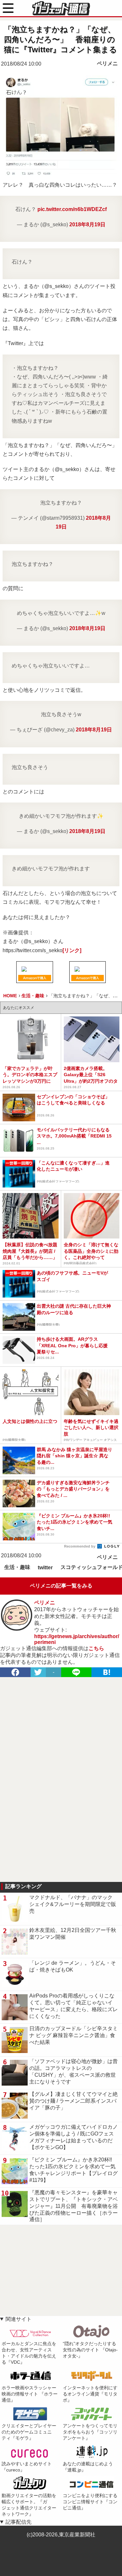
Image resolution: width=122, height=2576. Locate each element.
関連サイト (19, 2319)
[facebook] (15, 1672)
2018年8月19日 (87, 224)
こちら (96, 1648)
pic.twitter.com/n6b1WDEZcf (72, 209)
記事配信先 (19, 2522)
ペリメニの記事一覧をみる (61, 1586)
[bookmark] (107, 1672)
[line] (76, 1672)
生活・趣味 (17, 1567)
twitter (45, 1568)
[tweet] (38, 1672)
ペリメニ (107, 63)
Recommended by (80, 1546)
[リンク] (72, 950)
